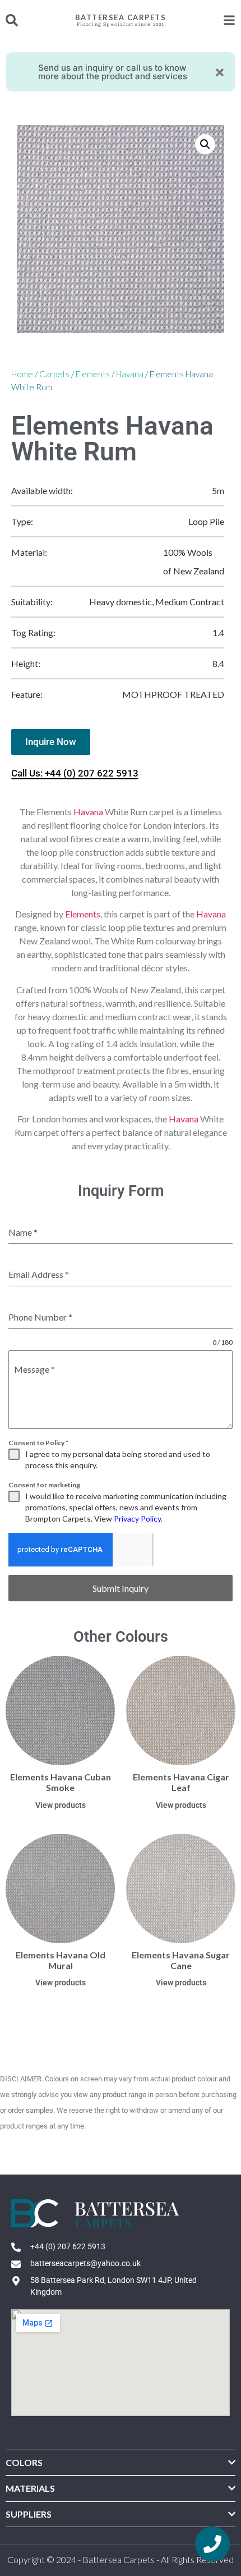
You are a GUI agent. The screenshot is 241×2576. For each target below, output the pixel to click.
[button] (205, 144)
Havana (130, 374)
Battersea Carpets (121, 17)
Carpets (54, 374)
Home (22, 374)
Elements (93, 374)
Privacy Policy (137, 1518)
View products (61, 1805)
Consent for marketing (44, 1485)
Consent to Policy (38, 1443)
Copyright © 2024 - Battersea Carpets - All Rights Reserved (121, 2559)
